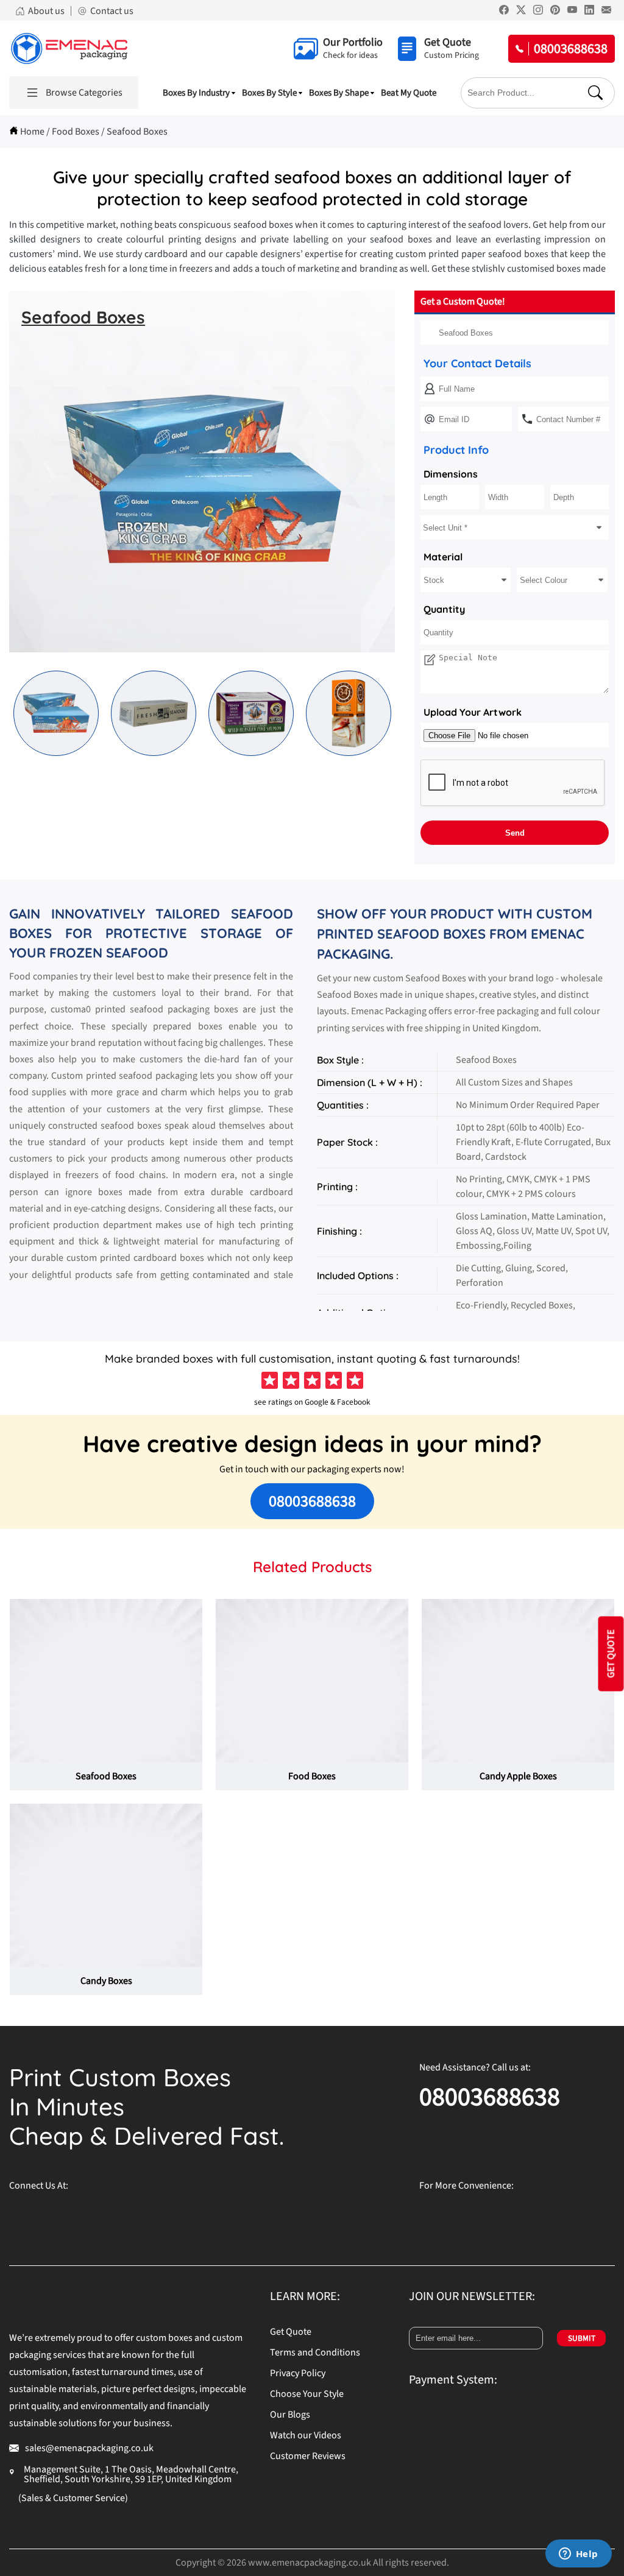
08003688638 (312, 1501)
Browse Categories (84, 93)
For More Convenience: (466, 2186)
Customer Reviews (308, 2456)
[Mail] (606, 12)
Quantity (444, 609)
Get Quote (291, 2332)
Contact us (112, 11)
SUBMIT (582, 2338)
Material (443, 557)
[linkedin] (174, 2215)
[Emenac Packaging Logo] (69, 48)
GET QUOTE (611, 1653)
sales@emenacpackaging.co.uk (89, 2448)
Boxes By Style (269, 93)
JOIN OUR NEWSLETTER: (472, 2296)
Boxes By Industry (196, 93)
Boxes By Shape (339, 93)
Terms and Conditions (315, 2352)
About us (46, 11)
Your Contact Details (477, 363)
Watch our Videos (306, 2435)
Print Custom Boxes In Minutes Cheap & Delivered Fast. (147, 2106)
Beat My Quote (409, 93)
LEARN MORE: (305, 2296)
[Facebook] (504, 12)
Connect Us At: (39, 2186)
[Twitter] (521, 12)
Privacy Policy (298, 2373)
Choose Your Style (307, 2394)
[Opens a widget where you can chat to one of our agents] (578, 2555)
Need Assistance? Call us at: (475, 2067)
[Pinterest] (555, 12)
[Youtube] (572, 12)
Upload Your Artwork (473, 712)
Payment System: (453, 2380)
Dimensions (451, 474)
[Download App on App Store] (562, 2215)
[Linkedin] (589, 12)
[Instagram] (538, 12)
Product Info (456, 450)
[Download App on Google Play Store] (465, 2215)
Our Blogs (290, 2415)
